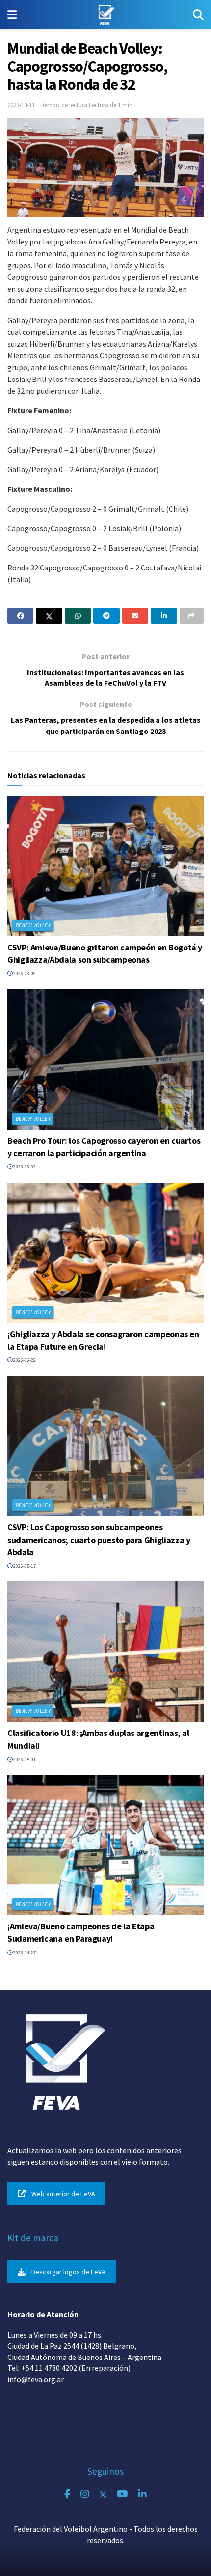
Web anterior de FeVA (63, 2194)
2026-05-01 (24, 1759)
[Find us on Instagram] (85, 2494)
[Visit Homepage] (105, 15)
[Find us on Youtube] (122, 2494)
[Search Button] (198, 15)
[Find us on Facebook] (67, 2494)
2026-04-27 (24, 1953)
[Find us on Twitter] (103, 2494)
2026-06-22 (24, 1360)
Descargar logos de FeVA (68, 2272)
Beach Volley (33, 925)
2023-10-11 (21, 105)
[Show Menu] (12, 15)
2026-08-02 (24, 1167)
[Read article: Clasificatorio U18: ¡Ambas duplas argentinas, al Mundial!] (105, 1652)
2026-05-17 (24, 1566)
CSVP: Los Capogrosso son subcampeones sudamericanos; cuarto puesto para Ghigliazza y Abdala (99, 1539)
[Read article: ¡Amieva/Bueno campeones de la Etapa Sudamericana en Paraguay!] (105, 1845)
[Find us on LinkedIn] (142, 2494)
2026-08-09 (24, 973)
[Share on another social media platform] (192, 616)
